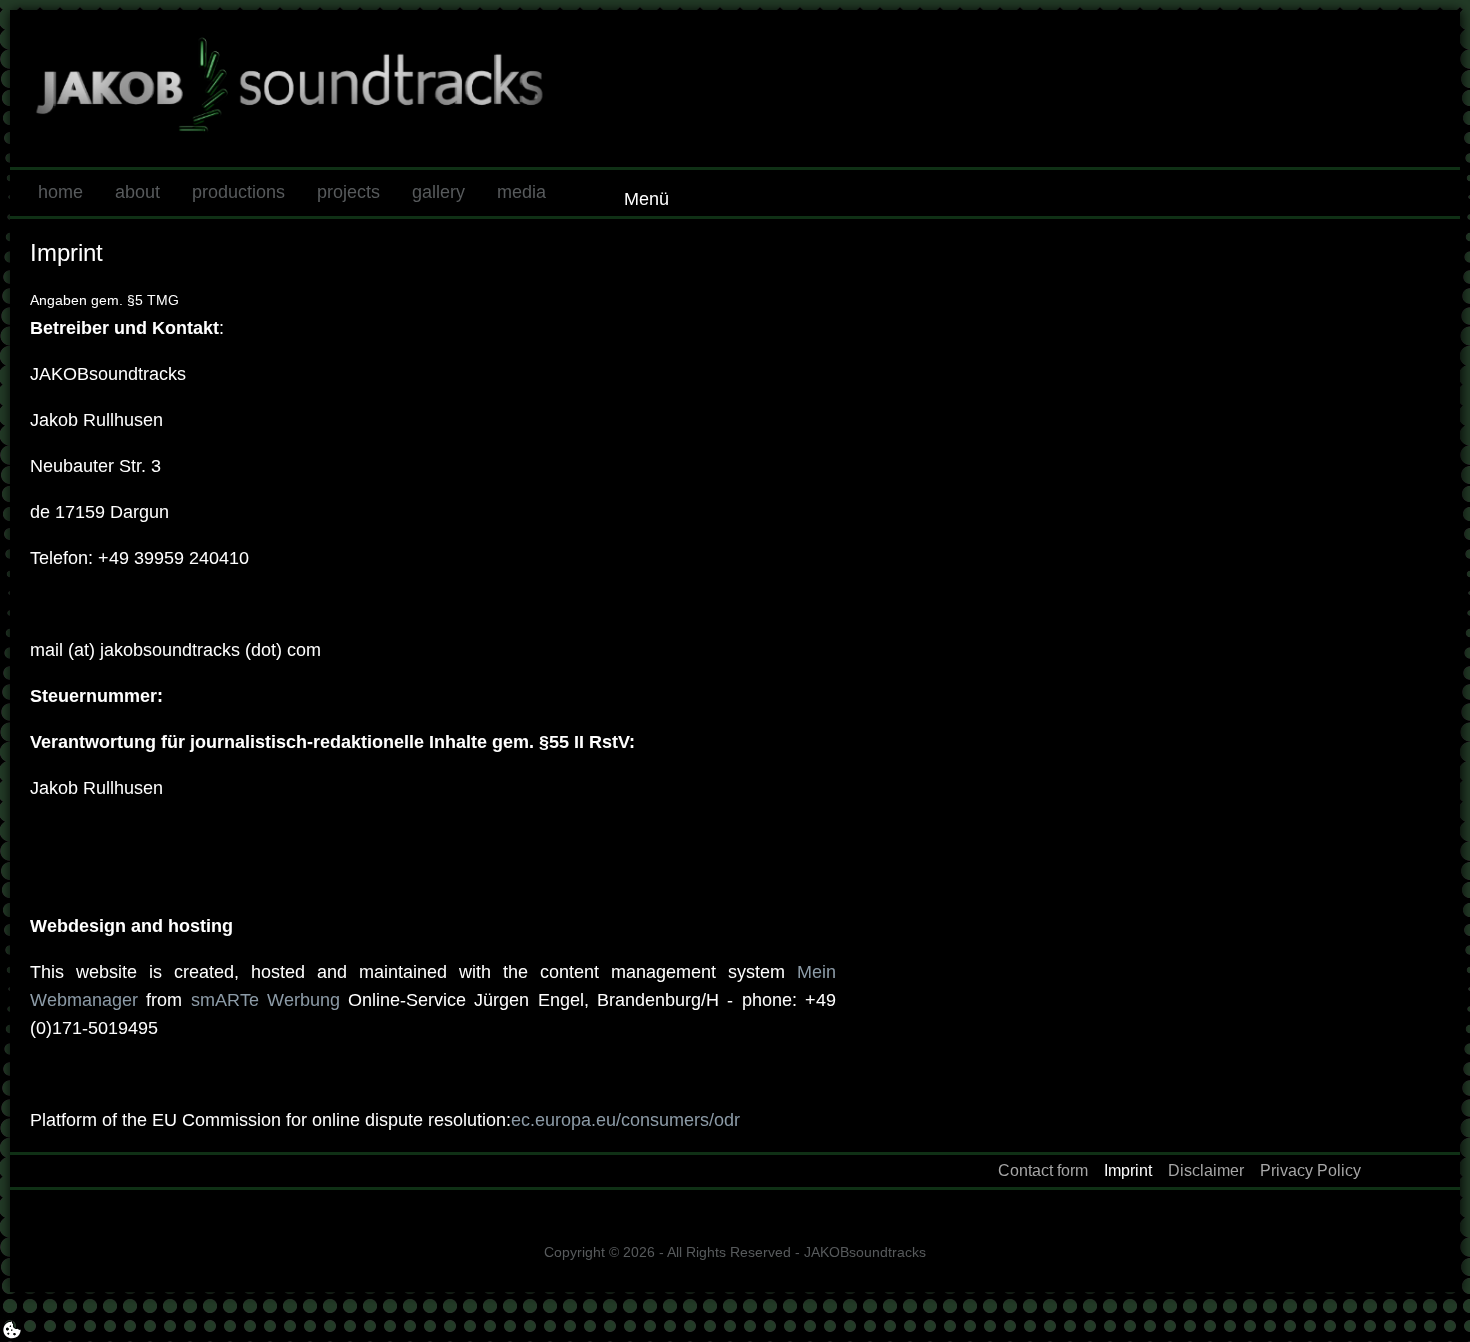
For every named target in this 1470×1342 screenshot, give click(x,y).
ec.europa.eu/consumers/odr (625, 1120)
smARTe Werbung (265, 1000)
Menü (646, 199)
